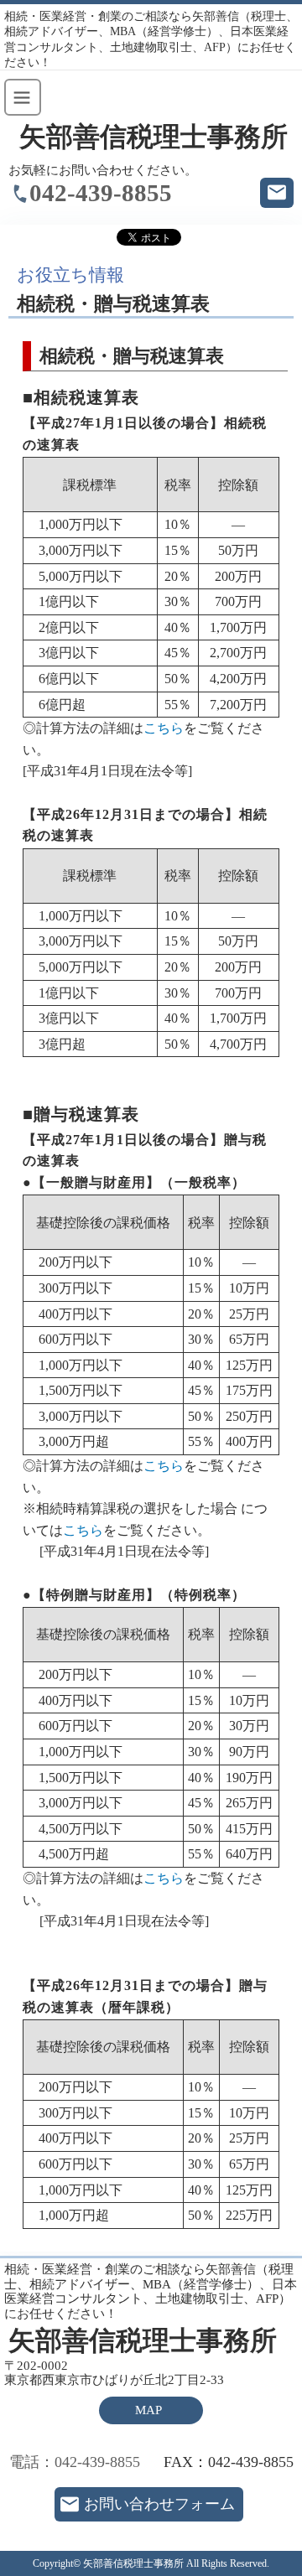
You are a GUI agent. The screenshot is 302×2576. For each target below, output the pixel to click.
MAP (148, 2410)
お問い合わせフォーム (159, 2504)
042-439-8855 (101, 193)
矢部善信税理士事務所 (154, 137)
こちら (164, 728)
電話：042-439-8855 (75, 2462)
